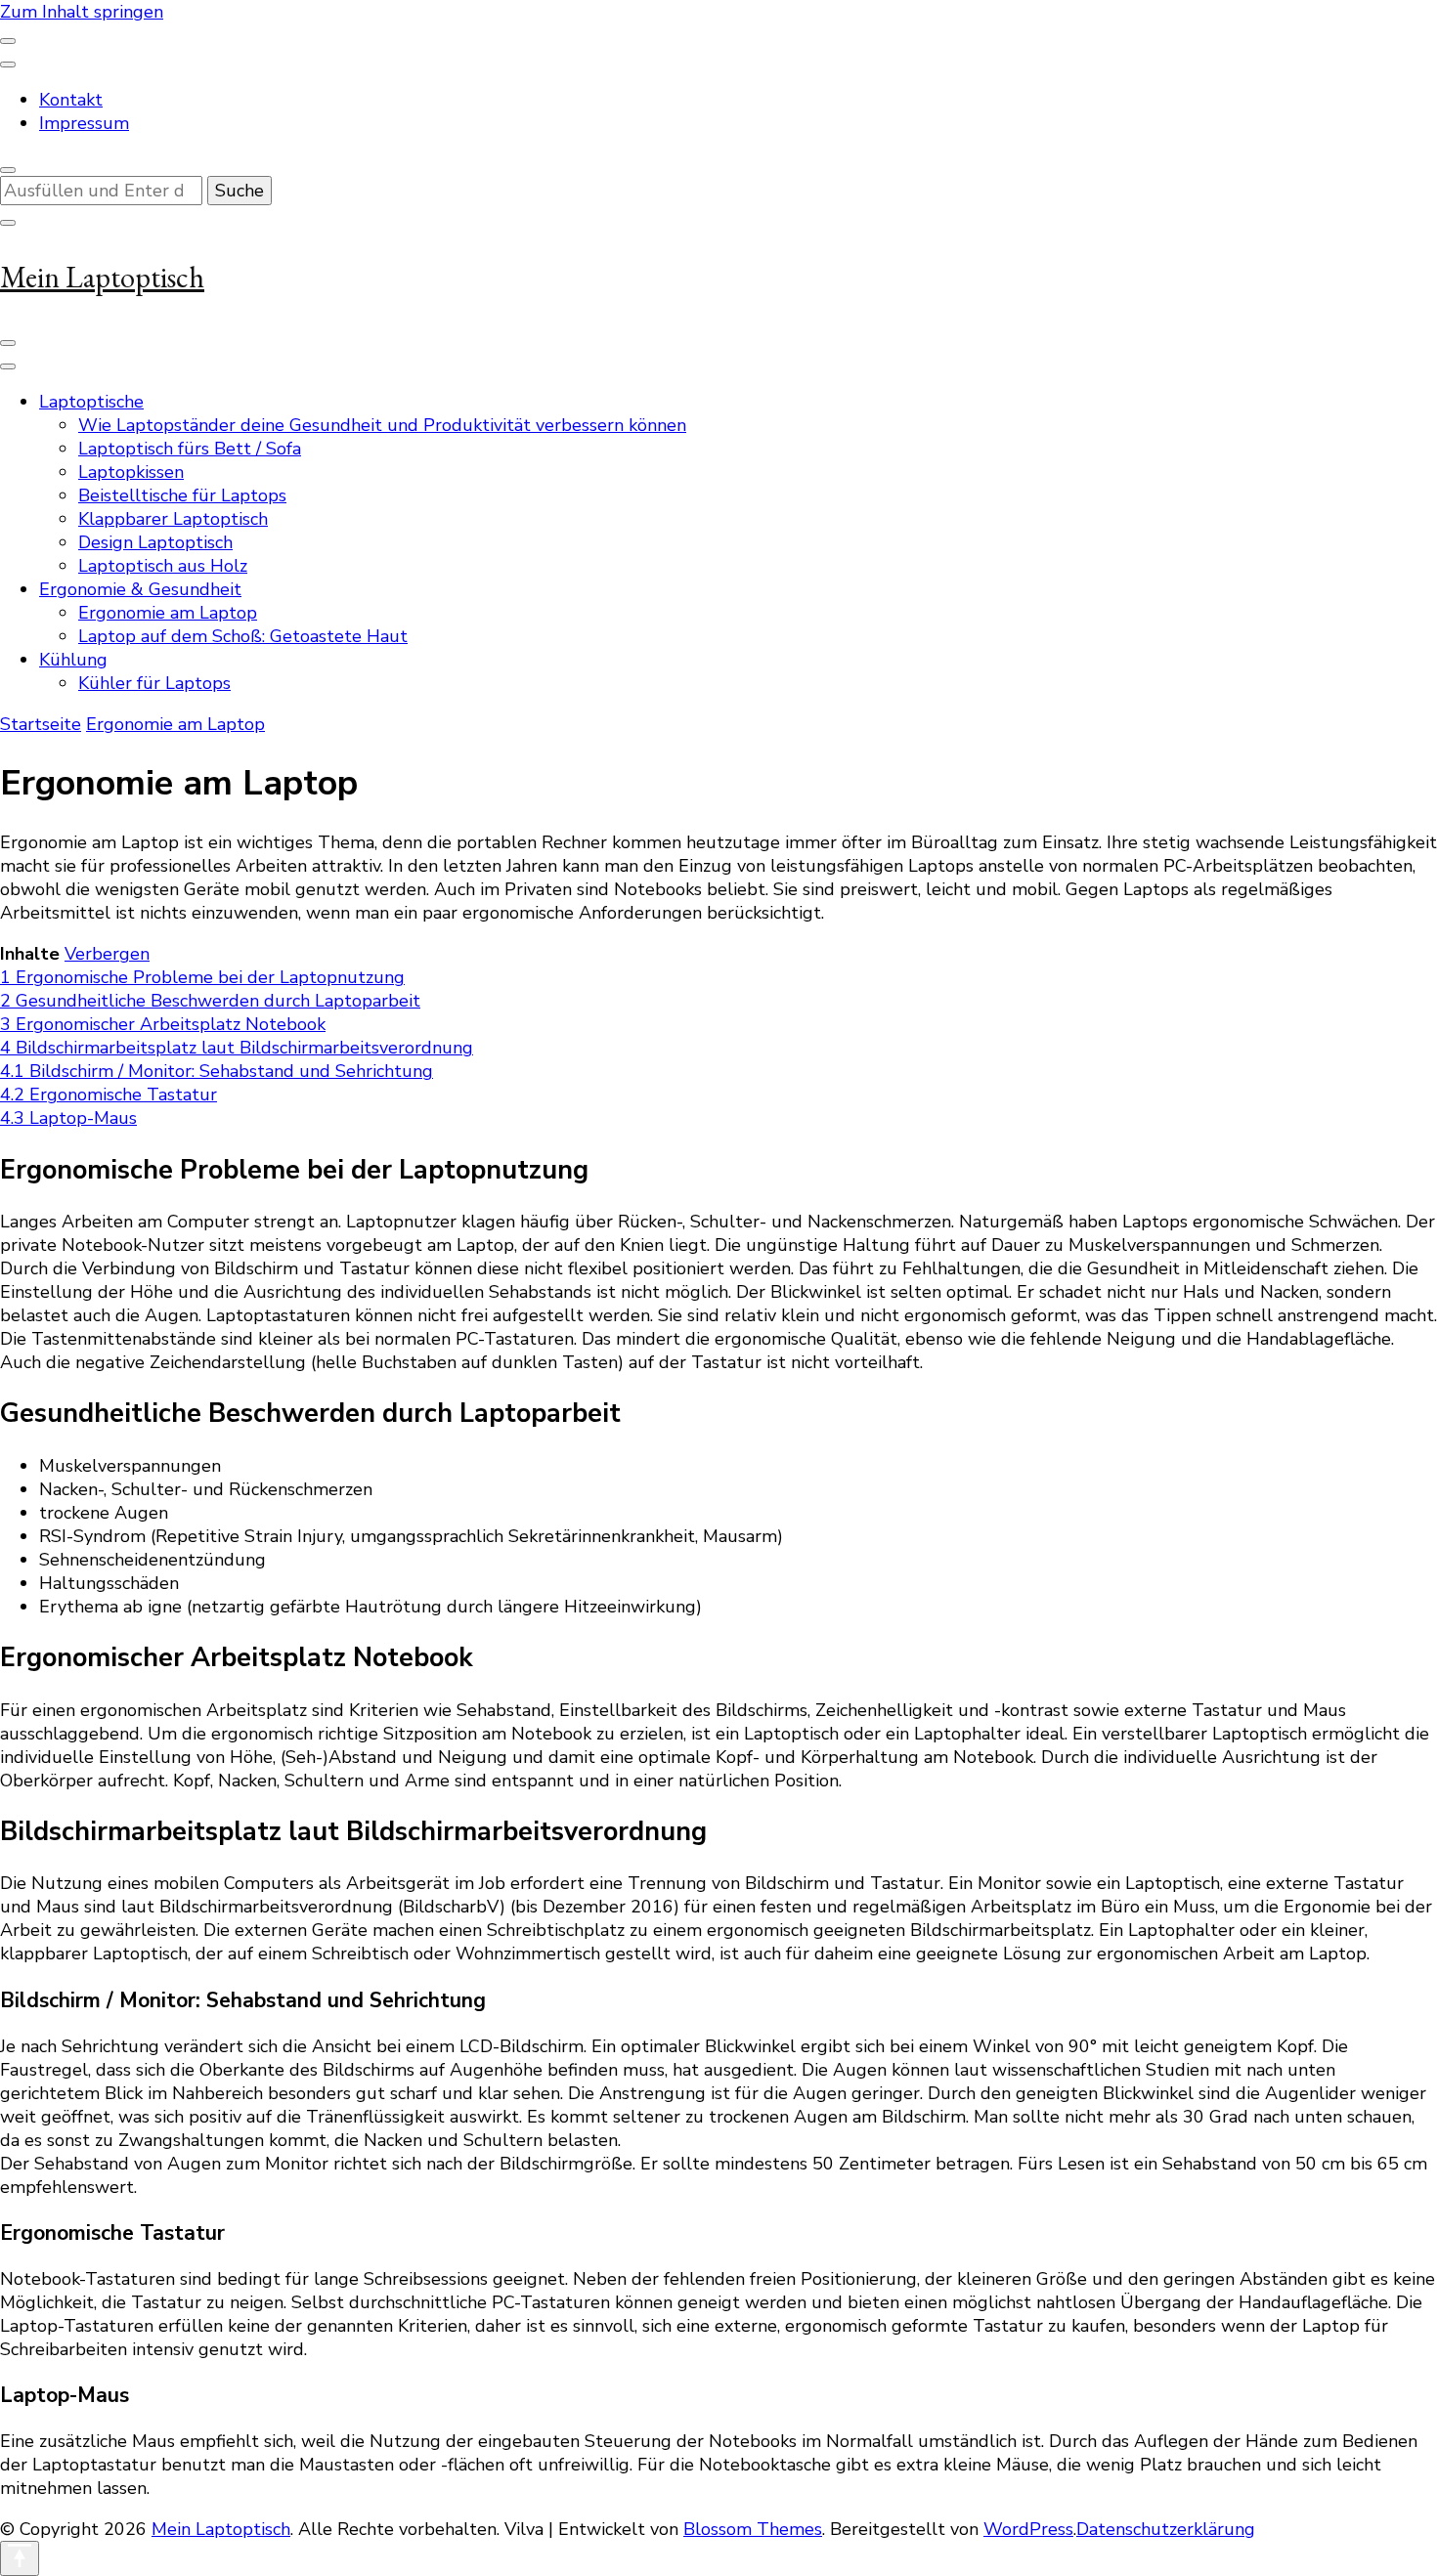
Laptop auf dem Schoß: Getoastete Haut (243, 636)
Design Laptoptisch (155, 542)
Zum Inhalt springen (82, 12)
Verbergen (107, 954)
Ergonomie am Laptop (168, 613)
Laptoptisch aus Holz (163, 566)
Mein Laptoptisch (102, 277)
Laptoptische (91, 402)
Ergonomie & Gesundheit (140, 589)
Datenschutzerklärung (1166, 2529)
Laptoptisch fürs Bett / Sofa (190, 449)
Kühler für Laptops (154, 683)
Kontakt (71, 100)
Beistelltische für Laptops (182, 495)
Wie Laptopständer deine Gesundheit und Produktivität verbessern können (382, 425)
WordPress (1028, 2529)
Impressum (84, 123)
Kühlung (73, 660)
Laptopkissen (131, 472)
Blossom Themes (753, 2529)
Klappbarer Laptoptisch (173, 519)
